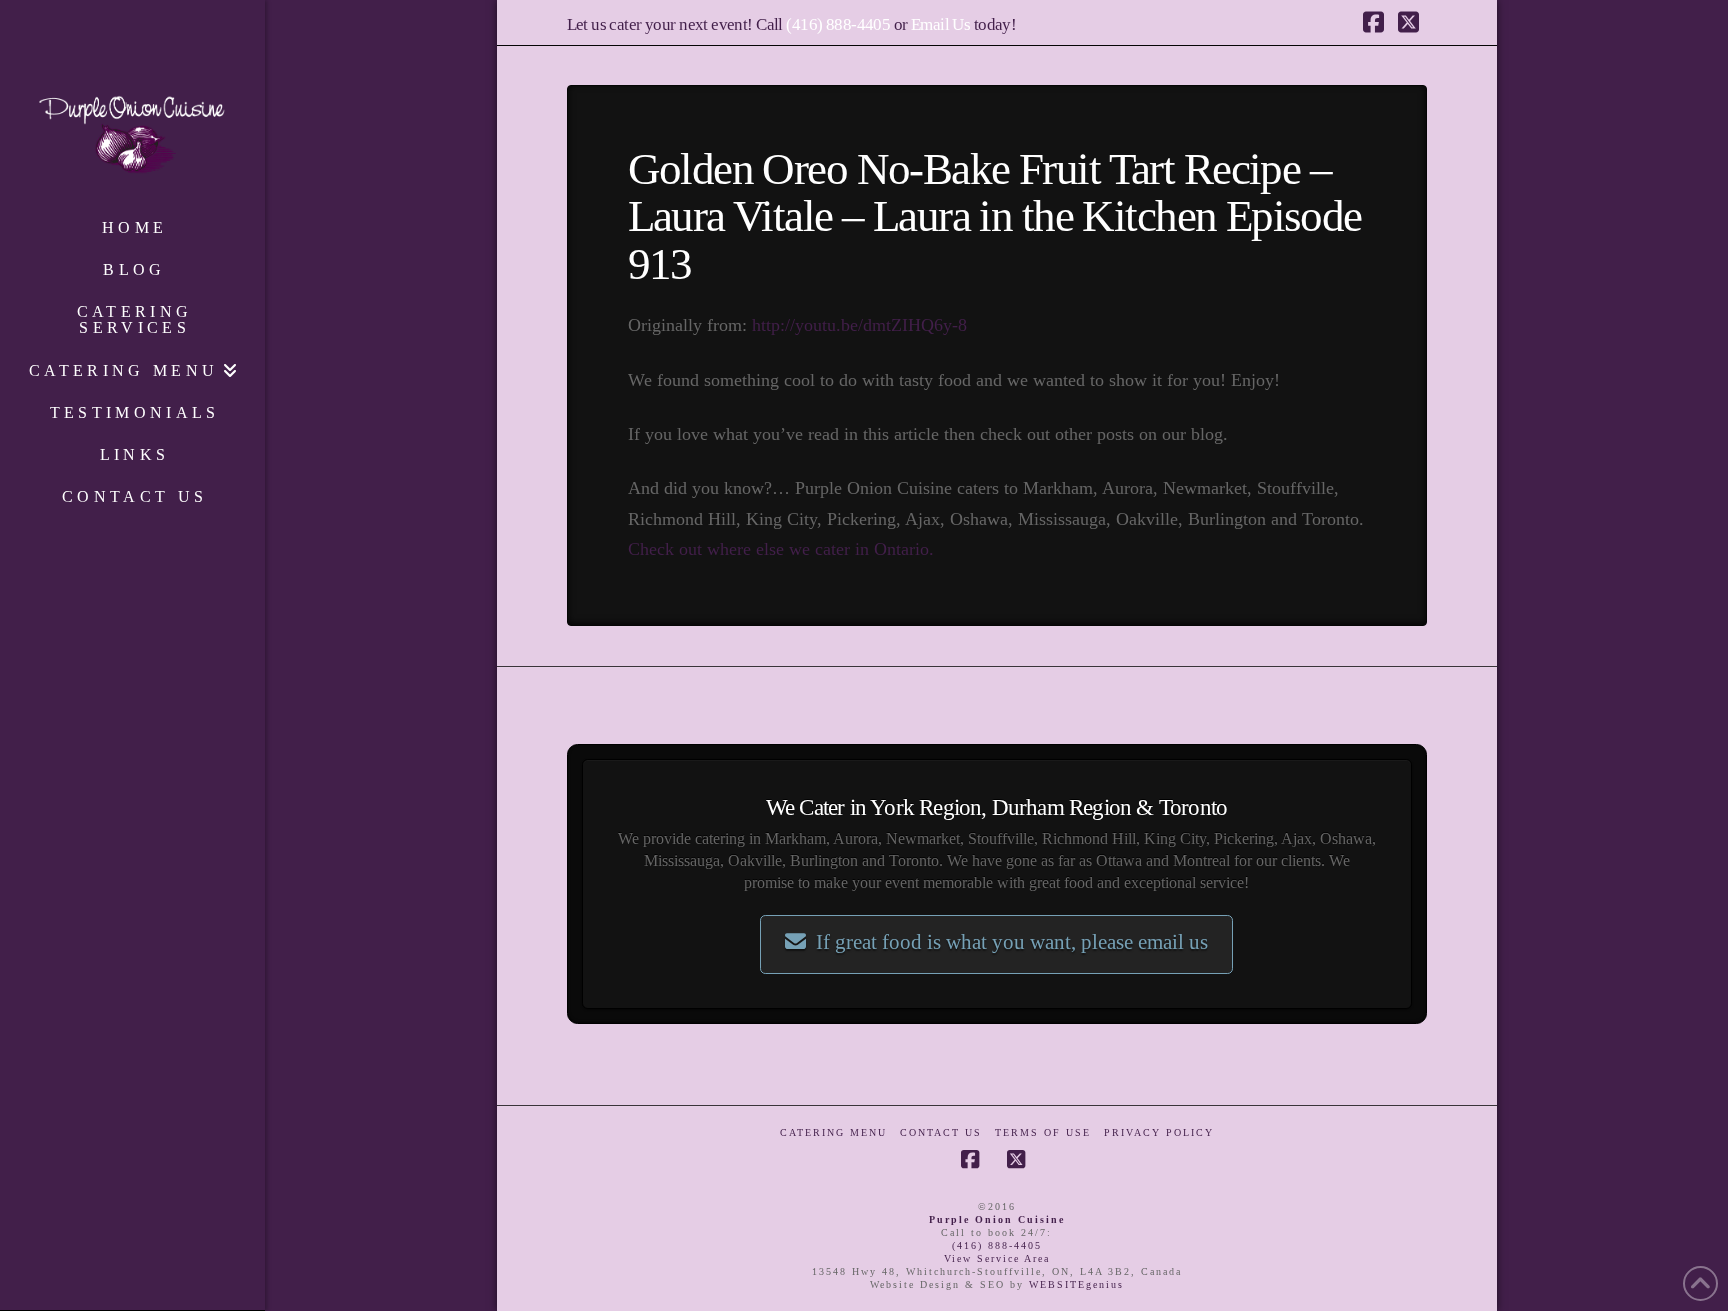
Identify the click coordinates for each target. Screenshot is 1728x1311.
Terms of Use (1043, 1132)
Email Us (940, 24)
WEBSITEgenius (1076, 1284)
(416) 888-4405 (838, 24)
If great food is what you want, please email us (1012, 942)
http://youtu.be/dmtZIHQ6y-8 (859, 325)
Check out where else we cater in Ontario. (781, 549)
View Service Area (997, 1258)
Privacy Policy (1159, 1132)
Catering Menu (833, 1132)
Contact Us (941, 1132)
